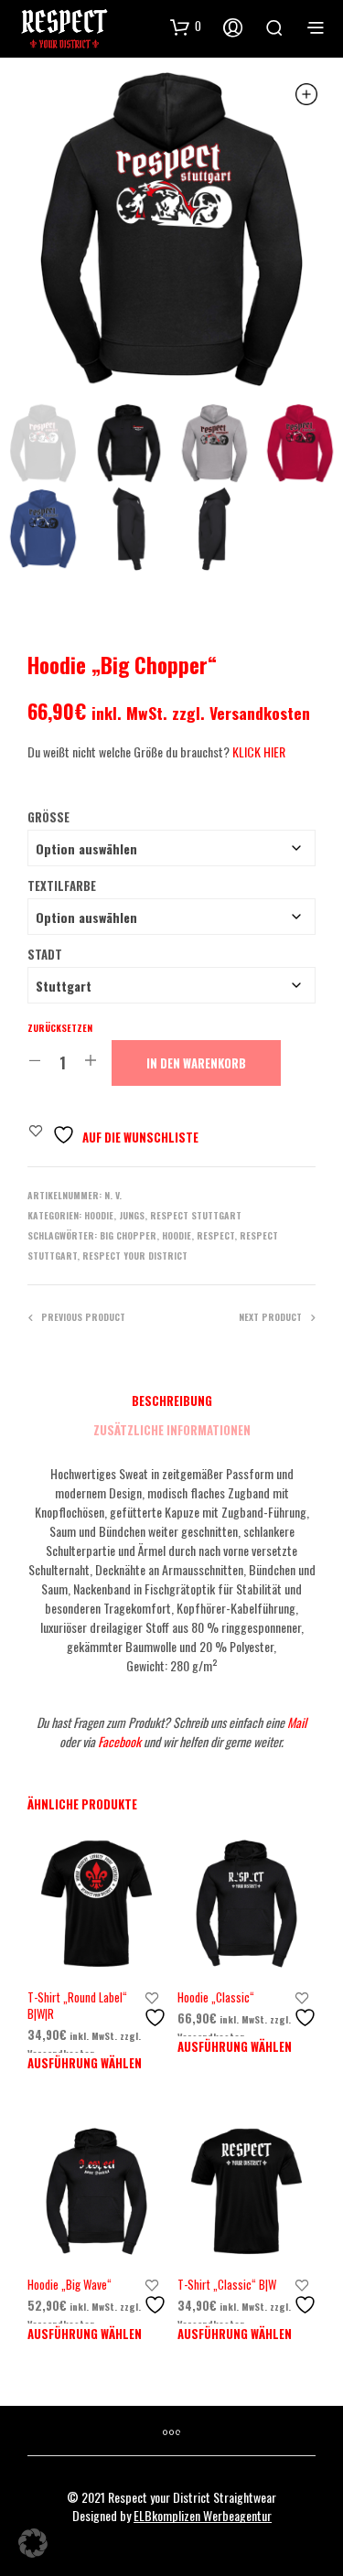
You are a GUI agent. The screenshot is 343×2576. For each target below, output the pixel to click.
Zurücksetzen (60, 1028)
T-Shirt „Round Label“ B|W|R (77, 2005)
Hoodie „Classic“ (216, 1997)
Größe (48, 817)
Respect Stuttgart (196, 1215)
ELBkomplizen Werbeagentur (203, 2516)
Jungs (132, 1215)
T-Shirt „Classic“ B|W (227, 2284)
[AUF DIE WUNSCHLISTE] (157, 2010)
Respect (215, 1235)
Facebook (121, 1741)
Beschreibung (172, 1401)
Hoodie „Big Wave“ (70, 2284)
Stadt (45, 954)
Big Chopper (128, 1235)
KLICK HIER (259, 751)
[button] (33, 2543)
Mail (297, 1722)
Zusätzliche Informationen (172, 1430)
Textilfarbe (62, 885)
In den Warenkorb (196, 1063)
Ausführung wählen (85, 2063)
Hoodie (99, 1215)
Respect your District (135, 1256)
